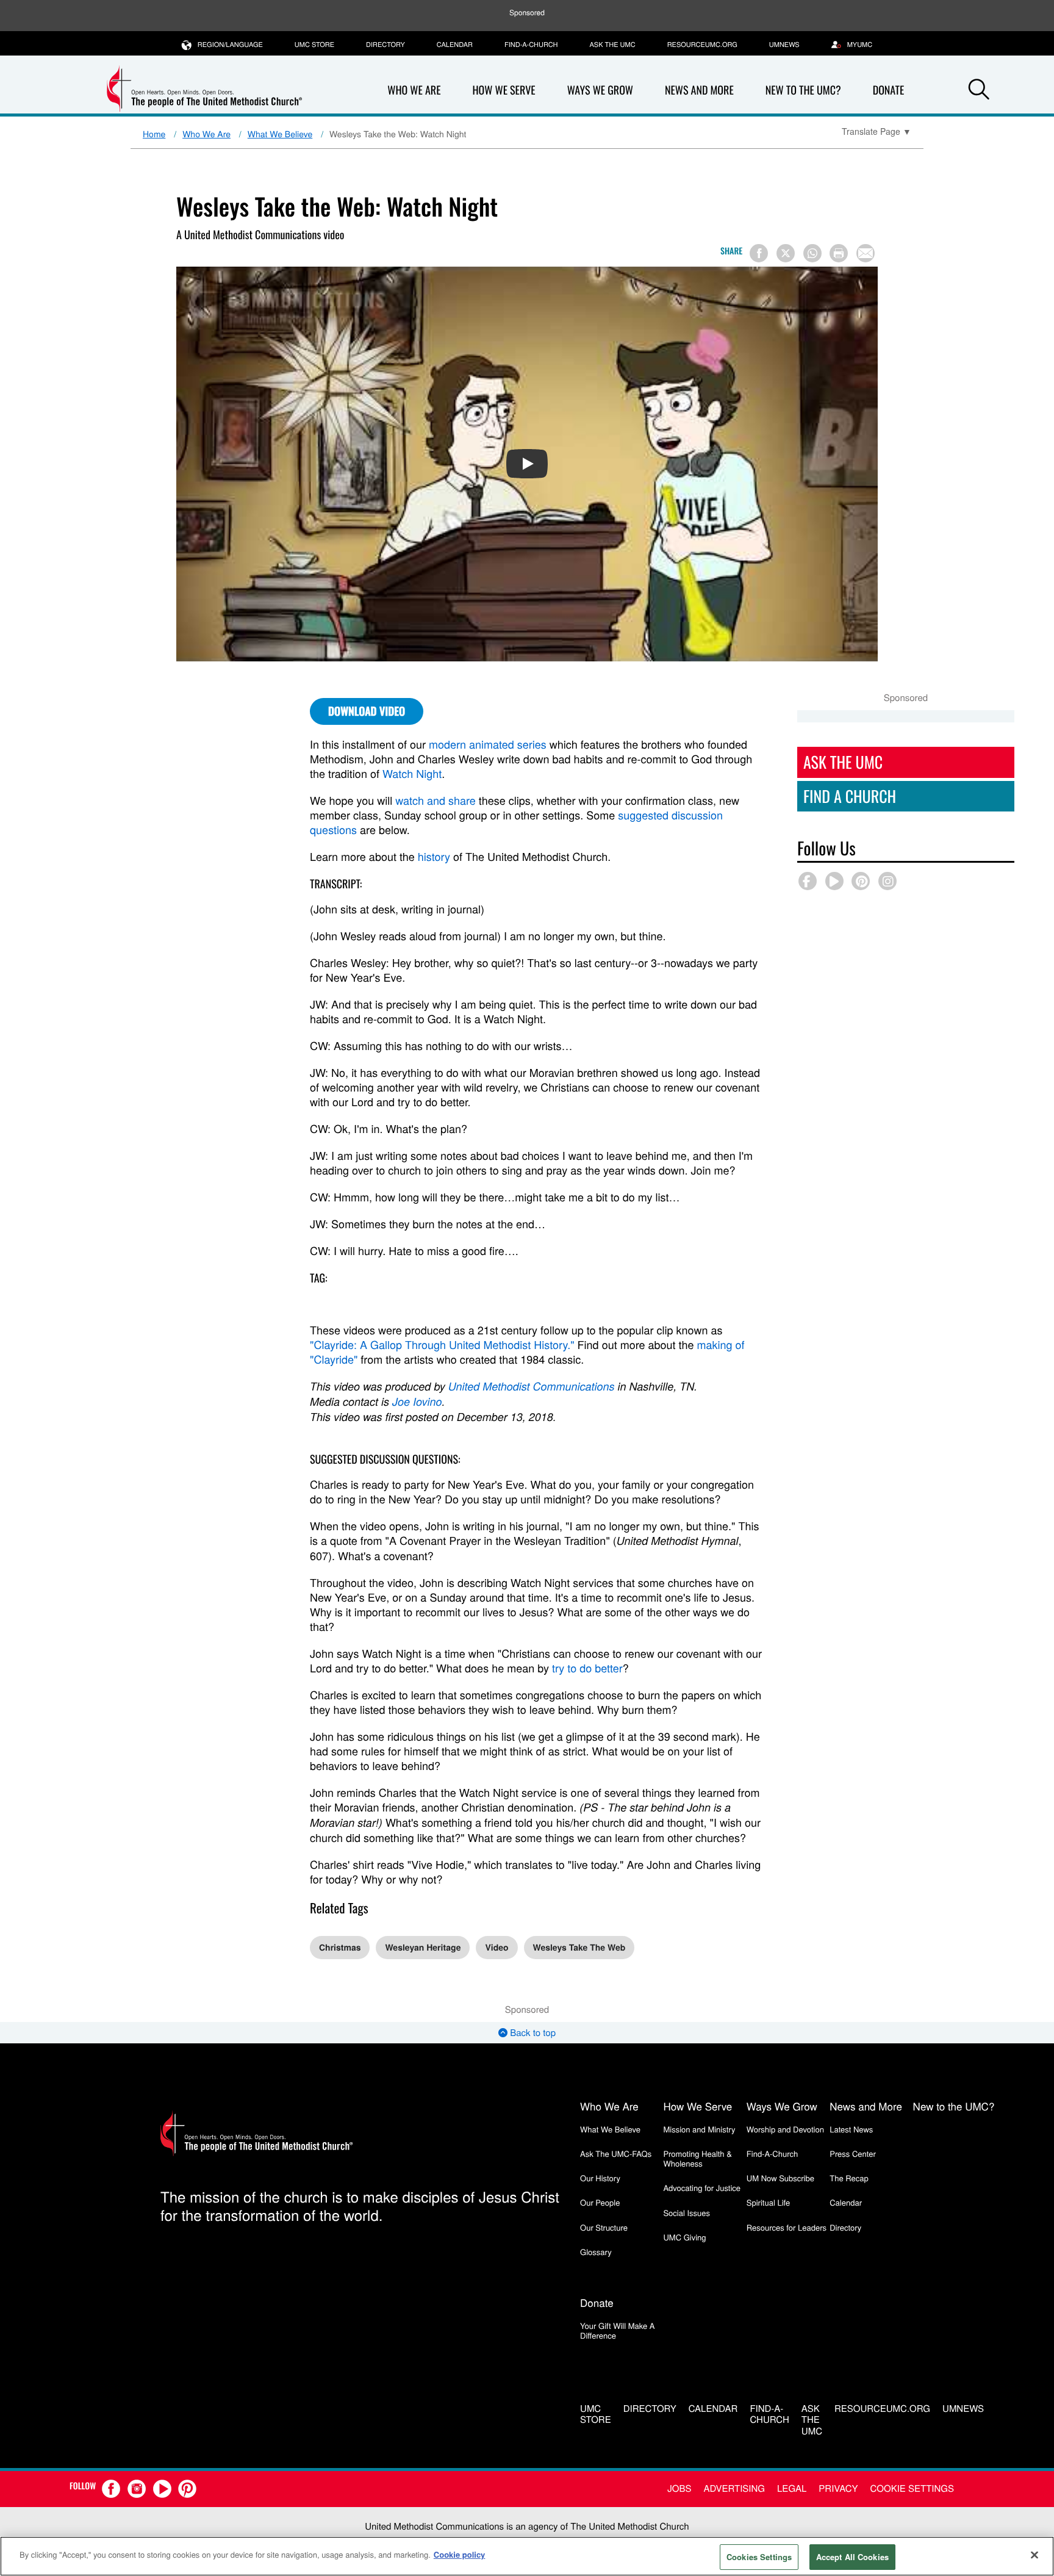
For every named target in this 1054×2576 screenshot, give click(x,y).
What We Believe (280, 134)
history (434, 857)
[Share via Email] (866, 253)
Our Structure (604, 2227)
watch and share (436, 801)
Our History (600, 2178)
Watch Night (412, 774)
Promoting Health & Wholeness (697, 2158)
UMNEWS (784, 45)
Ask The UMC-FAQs (616, 2153)
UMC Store (314, 45)
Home (154, 134)
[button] (979, 91)
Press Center (853, 2153)
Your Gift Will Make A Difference (618, 2330)
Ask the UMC (612, 45)
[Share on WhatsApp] (812, 253)
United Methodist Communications (532, 1387)
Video (497, 1948)
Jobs (679, 2488)
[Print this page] (839, 253)
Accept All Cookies (852, 2557)
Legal (792, 2488)
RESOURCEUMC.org (702, 45)
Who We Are (414, 90)
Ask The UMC (843, 762)
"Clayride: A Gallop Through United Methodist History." (442, 1345)
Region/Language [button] (230, 45)
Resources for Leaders (787, 2227)
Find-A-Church (531, 45)
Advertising (734, 2488)
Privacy (838, 2488)
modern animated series (488, 744)
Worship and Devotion (785, 2129)
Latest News (851, 2129)
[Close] (1034, 2555)
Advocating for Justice (702, 2188)
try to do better (587, 1668)
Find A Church (850, 796)
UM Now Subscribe (780, 2178)
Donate (889, 90)
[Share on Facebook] (759, 253)
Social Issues (687, 2213)
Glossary (596, 2252)
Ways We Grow (600, 90)
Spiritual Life (768, 2202)
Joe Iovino (417, 1402)
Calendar (455, 45)
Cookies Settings (759, 2557)
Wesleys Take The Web (579, 1948)
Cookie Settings (912, 2488)
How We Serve (504, 90)
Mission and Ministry (699, 2129)
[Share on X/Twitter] (786, 253)
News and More (699, 90)
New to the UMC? (803, 90)
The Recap (849, 2178)
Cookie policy (460, 2554)
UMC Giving (684, 2237)
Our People (600, 2202)
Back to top (532, 2033)
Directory (385, 45)
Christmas (340, 1948)
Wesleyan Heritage (423, 1948)
